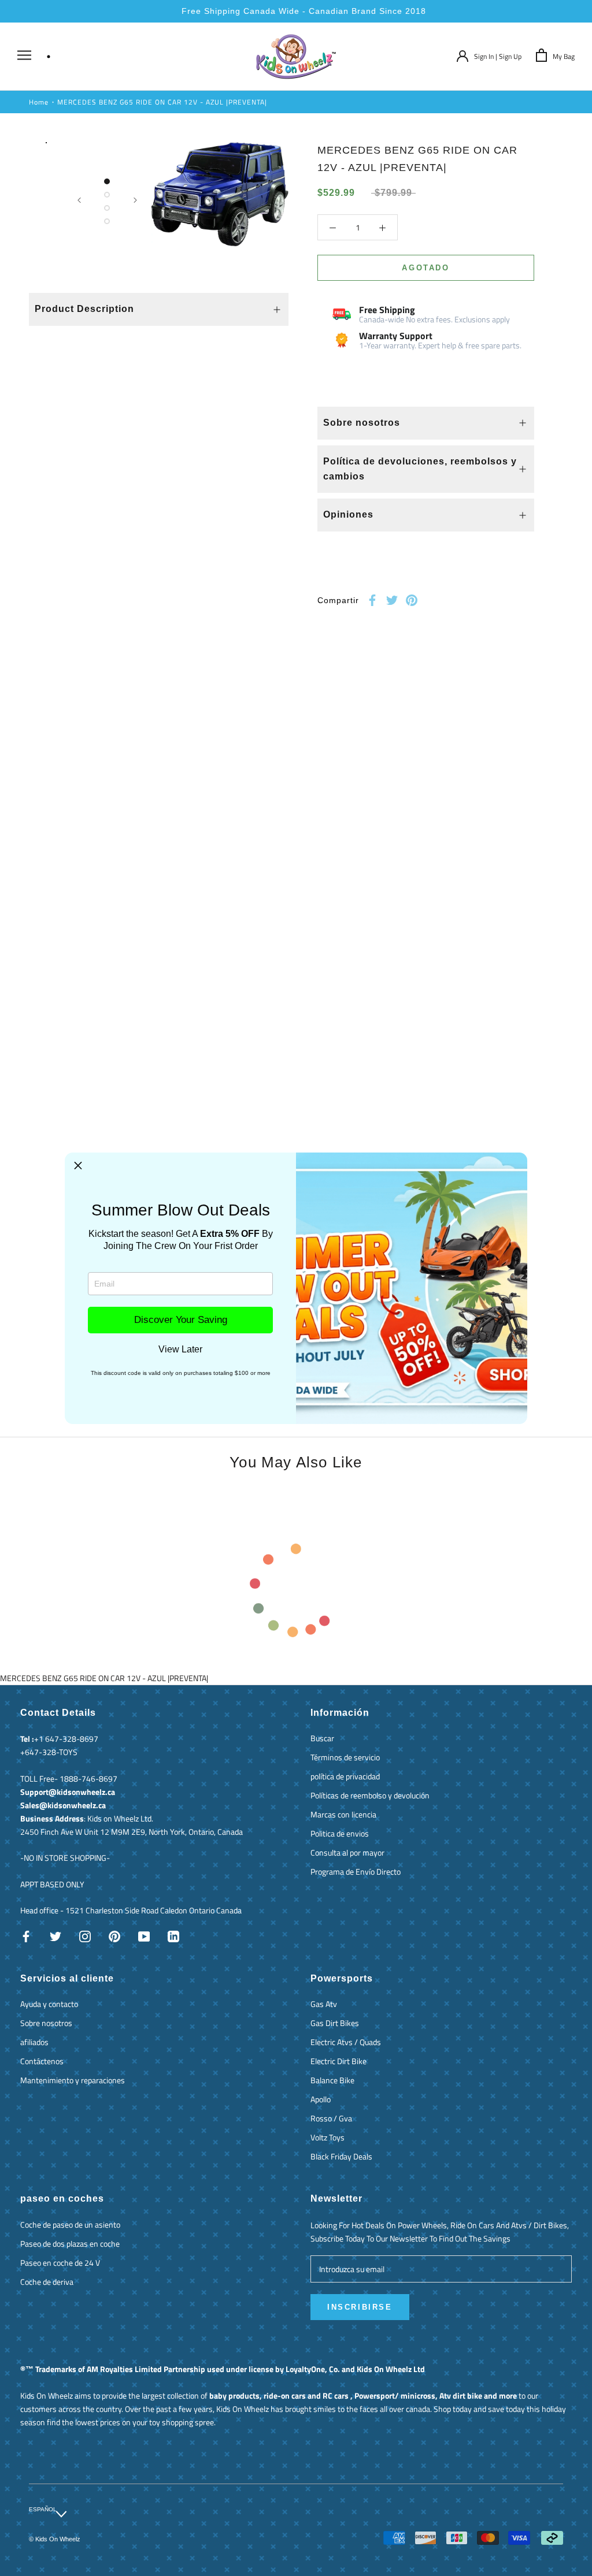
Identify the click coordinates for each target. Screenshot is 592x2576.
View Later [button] (180, 1350)
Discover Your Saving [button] (181, 1320)
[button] (78, 1166)
